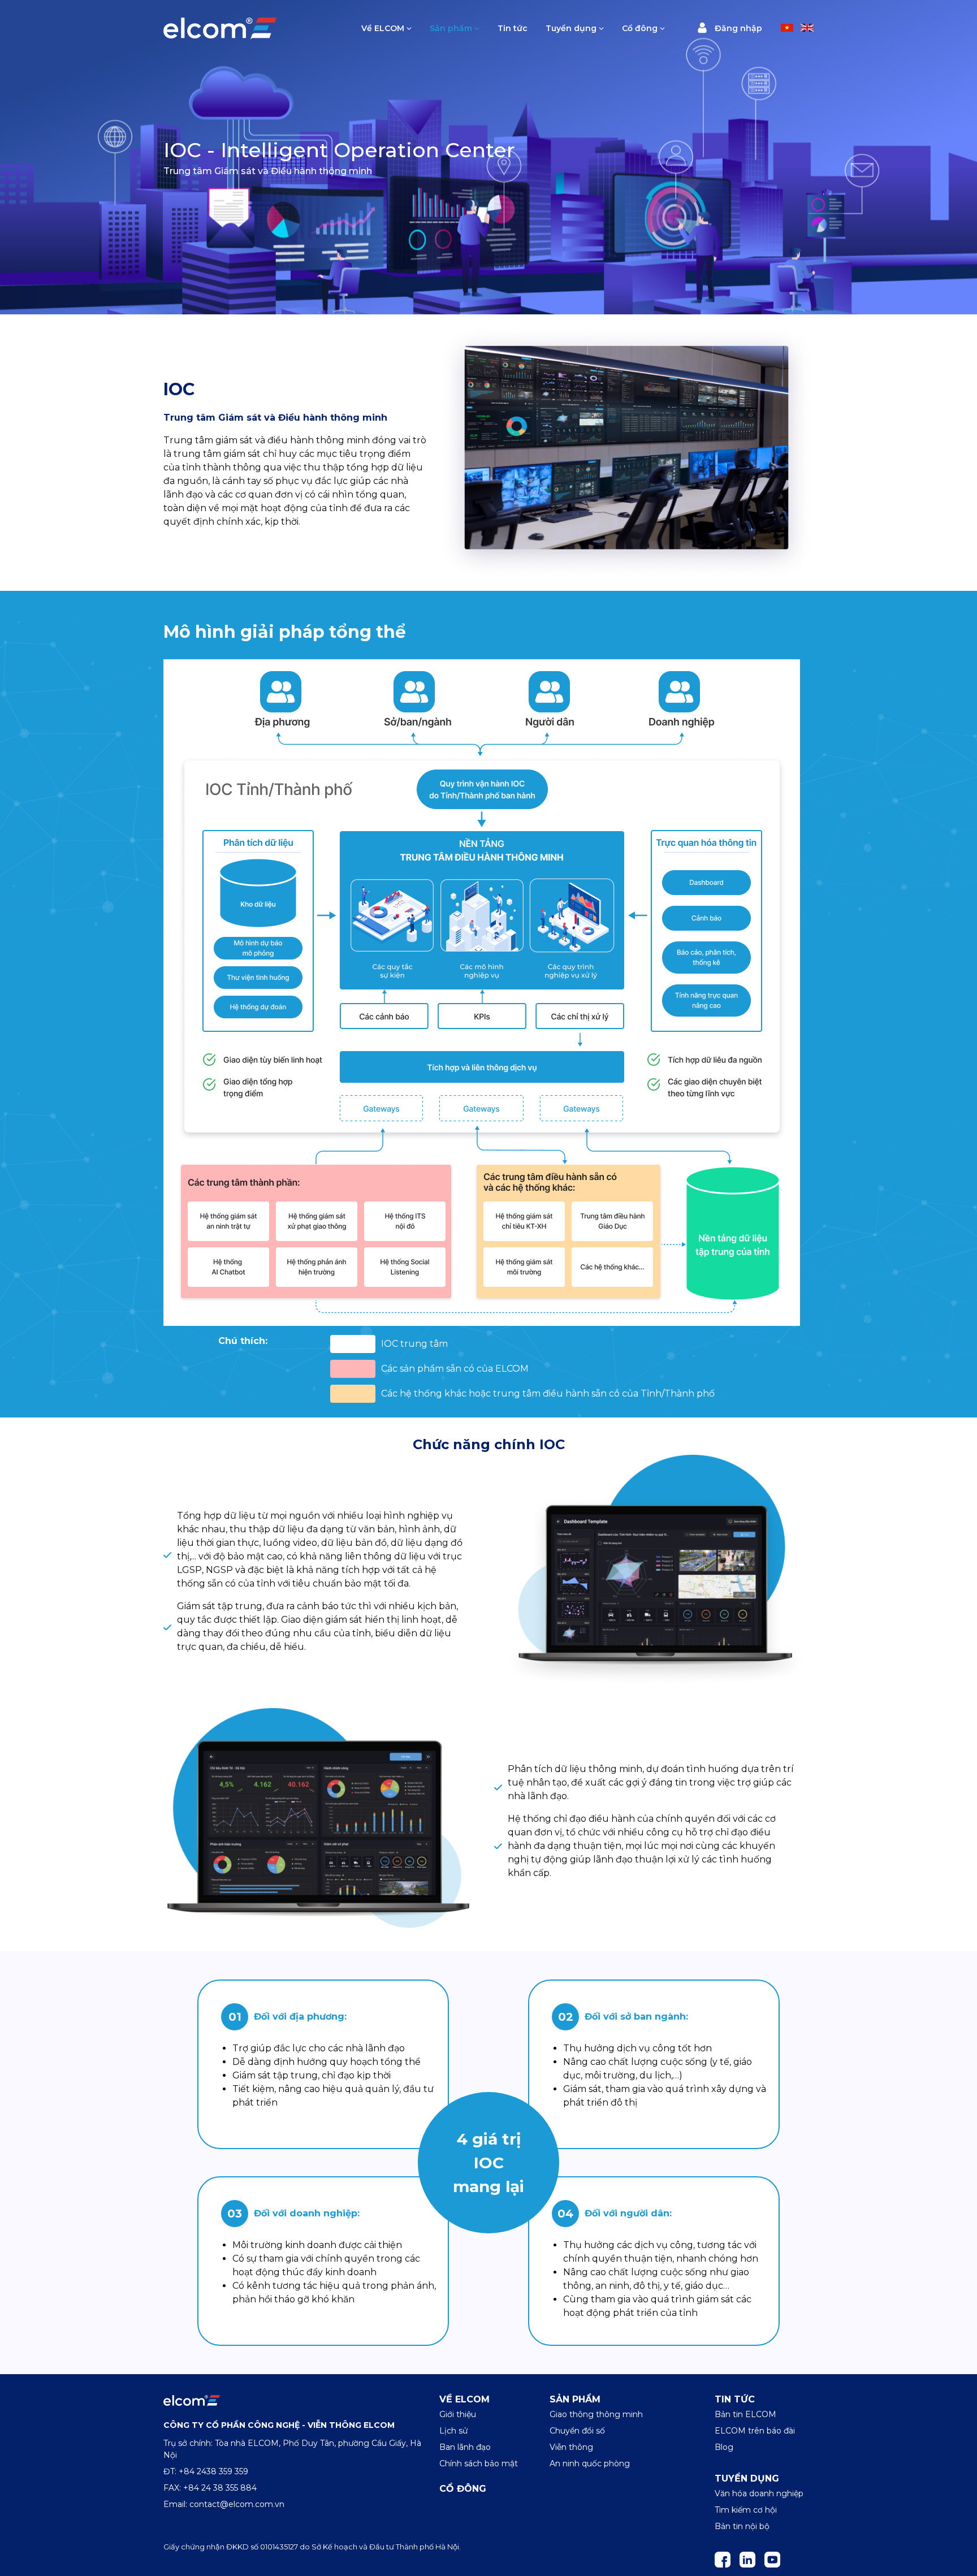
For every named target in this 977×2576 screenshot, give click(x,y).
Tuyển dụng (571, 28)
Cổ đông (640, 28)
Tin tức (513, 28)
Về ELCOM (383, 28)
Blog (724, 2447)
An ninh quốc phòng (590, 2463)
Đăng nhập (737, 29)
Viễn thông (571, 2447)
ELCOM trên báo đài (755, 2431)
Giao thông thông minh (596, 2414)
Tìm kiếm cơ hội (746, 2510)
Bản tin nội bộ (742, 2526)
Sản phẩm (451, 28)
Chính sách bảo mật (479, 2463)
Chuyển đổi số (577, 2431)
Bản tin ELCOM (745, 2414)
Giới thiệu (458, 2414)
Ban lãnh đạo (465, 2447)
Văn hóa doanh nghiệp (759, 2493)
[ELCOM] (192, 2400)
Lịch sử (453, 2431)
